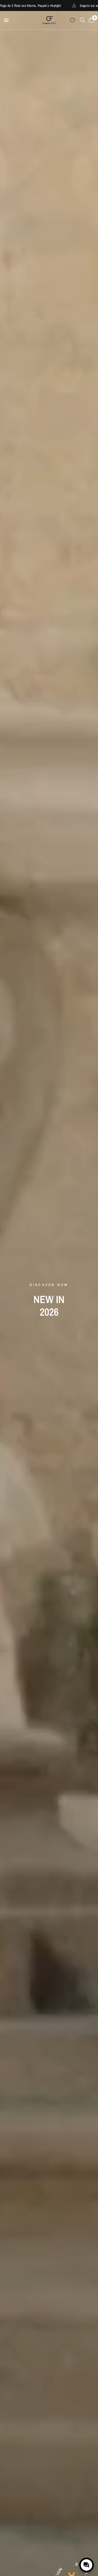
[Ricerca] (82, 20)
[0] (90, 20)
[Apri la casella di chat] (87, 2565)
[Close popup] (89, 2546)
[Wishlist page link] (72, 20)
